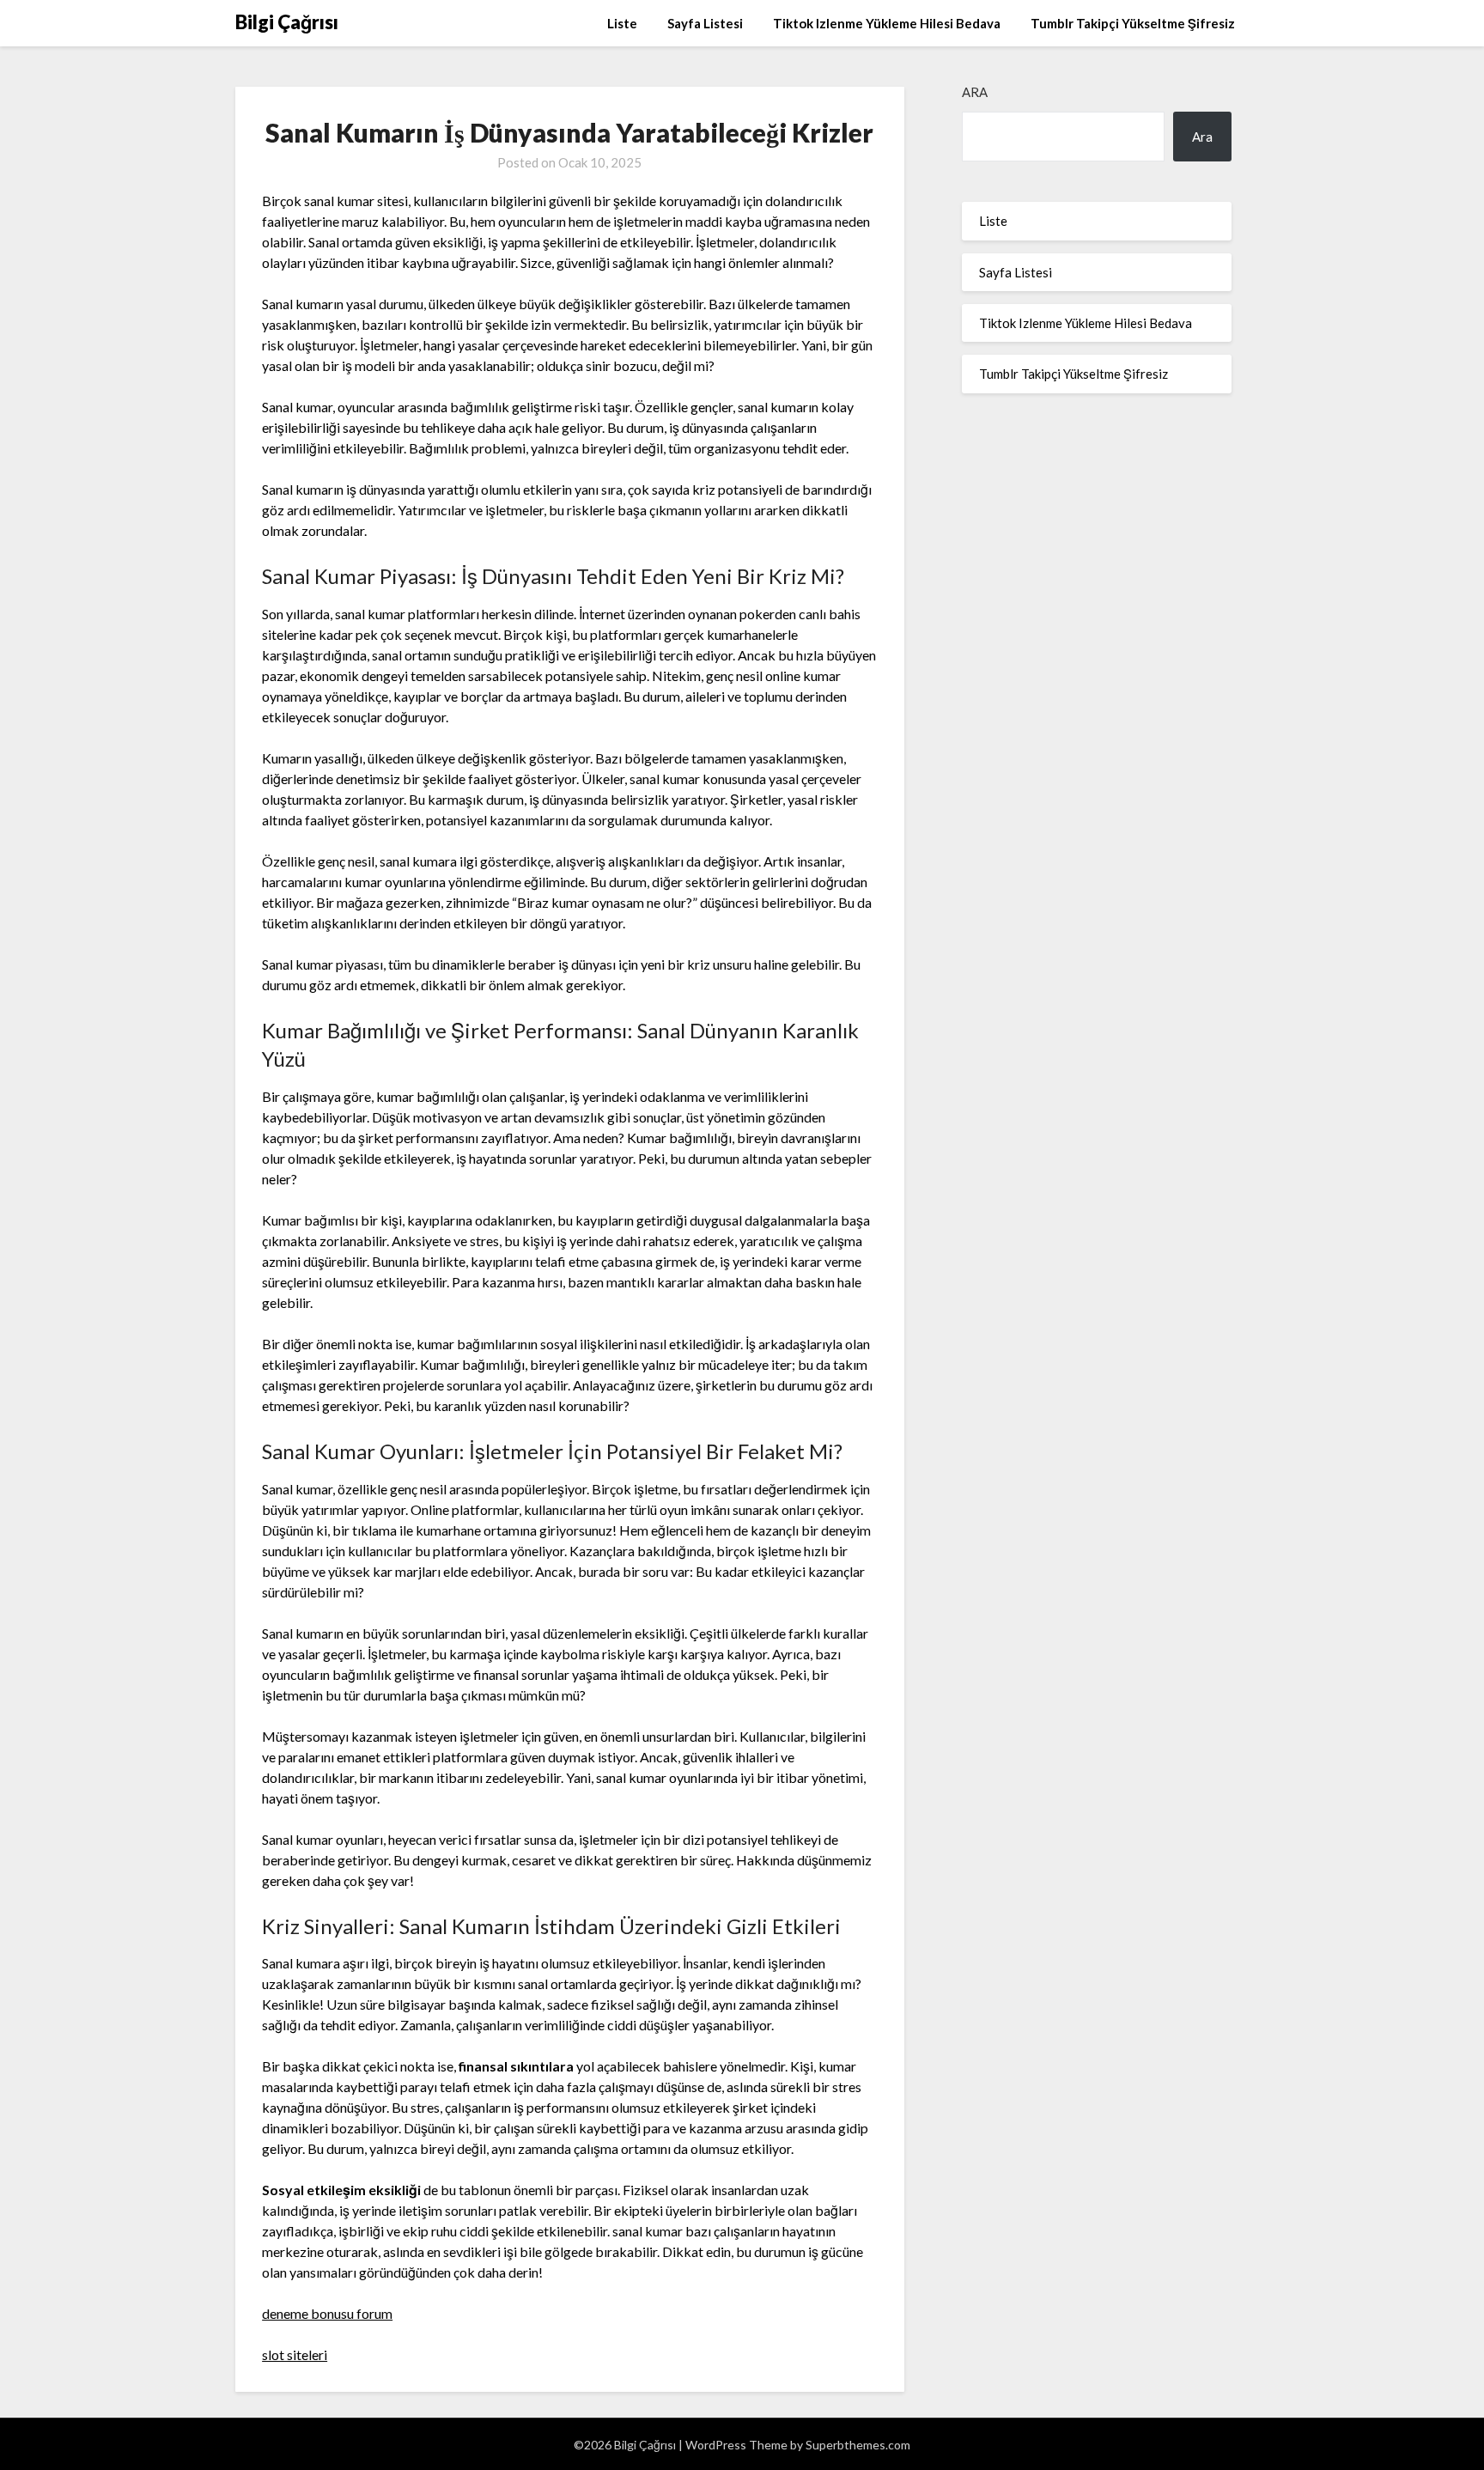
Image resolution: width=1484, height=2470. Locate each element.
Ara (975, 92)
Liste (622, 23)
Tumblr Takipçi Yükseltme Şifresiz (1133, 23)
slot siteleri (295, 2354)
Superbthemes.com (858, 2445)
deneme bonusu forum (327, 2313)
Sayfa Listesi (705, 23)
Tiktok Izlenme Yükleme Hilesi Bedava (887, 23)
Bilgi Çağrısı (287, 22)
